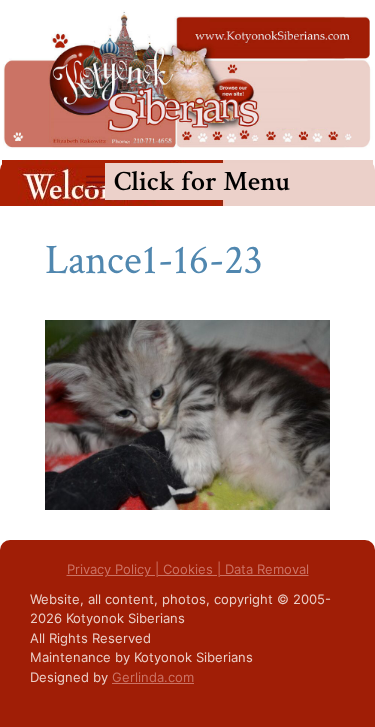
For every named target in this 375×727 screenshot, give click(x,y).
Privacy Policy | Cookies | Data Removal (188, 569)
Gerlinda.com (153, 677)
